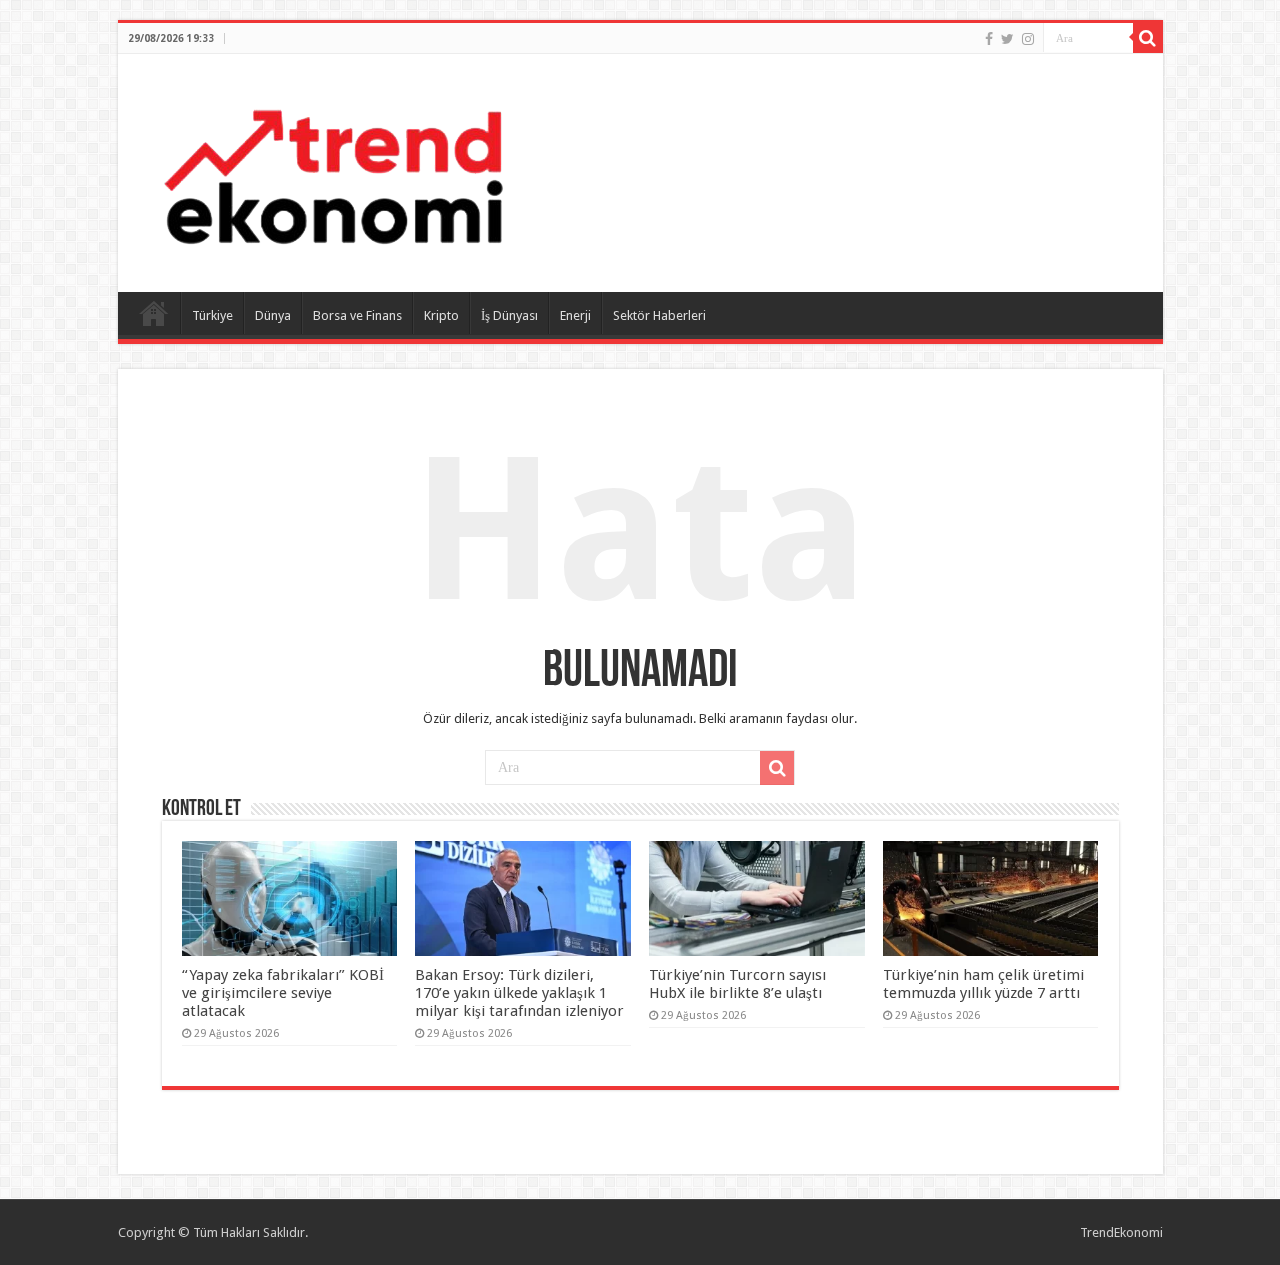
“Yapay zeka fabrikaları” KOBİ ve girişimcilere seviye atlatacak (283, 993)
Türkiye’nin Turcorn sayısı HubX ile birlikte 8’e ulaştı (737, 984)
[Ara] (1148, 38)
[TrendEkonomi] (333, 169)
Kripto (441, 315)
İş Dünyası (509, 315)
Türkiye (212, 315)
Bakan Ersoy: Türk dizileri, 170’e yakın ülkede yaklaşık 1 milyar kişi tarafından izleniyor (519, 993)
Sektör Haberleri (659, 315)
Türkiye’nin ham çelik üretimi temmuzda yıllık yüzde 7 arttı (983, 984)
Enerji (575, 315)
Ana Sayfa (154, 313)
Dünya (273, 315)
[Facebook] (989, 39)
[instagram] (1028, 39)
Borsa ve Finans (357, 315)
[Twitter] (1007, 39)
